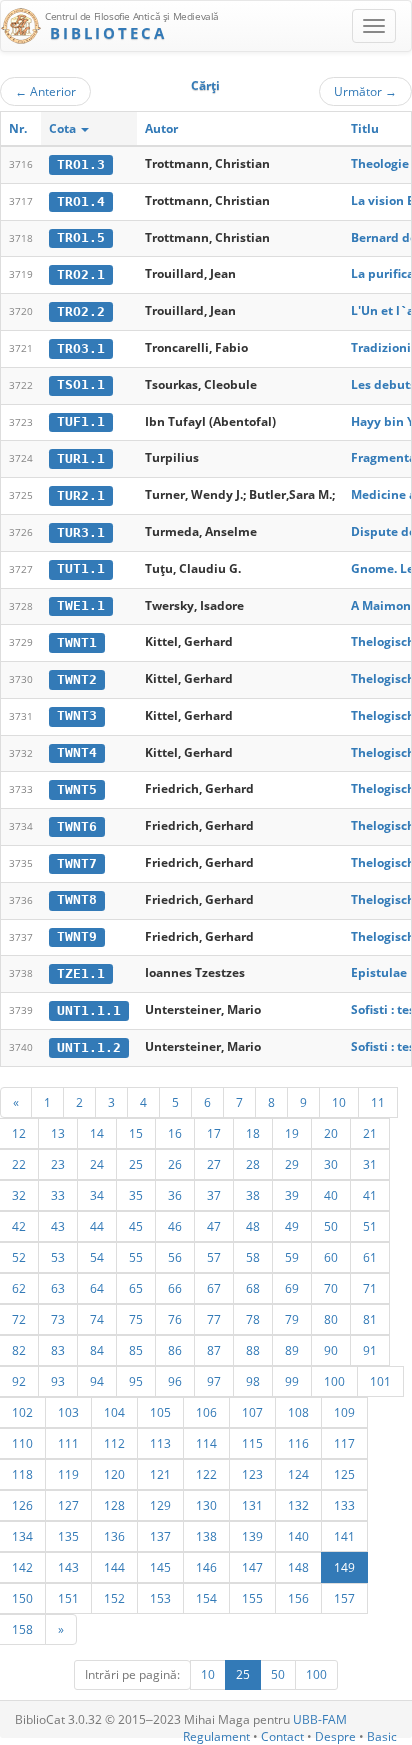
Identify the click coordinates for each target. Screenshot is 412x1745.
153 (160, 1598)
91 (370, 1350)
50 (331, 1226)
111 (68, 1443)
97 (214, 1381)
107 (252, 1412)
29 (292, 1164)
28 (253, 1164)
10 (339, 1102)
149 (344, 1567)
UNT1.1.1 (89, 1010)
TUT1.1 (81, 568)
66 (175, 1288)
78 (253, 1319)
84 (97, 1350)
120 (114, 1474)
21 (370, 1133)
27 (214, 1164)
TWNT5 (77, 789)
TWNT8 (77, 899)
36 (175, 1195)
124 (298, 1474)
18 (253, 1133)
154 (206, 1598)
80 (331, 1319)
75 (136, 1319)
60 (331, 1257)
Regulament (216, 1736)
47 (214, 1226)
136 (114, 1536)
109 (344, 1412)
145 (160, 1567)
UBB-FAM (320, 1719)
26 (175, 1164)
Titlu (365, 128)
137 (160, 1536)
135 (68, 1536)
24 (97, 1164)
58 (253, 1257)
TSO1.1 (81, 384)
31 (370, 1164)
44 (97, 1226)
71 (370, 1288)
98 (253, 1381)
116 (298, 1443)
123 (252, 1474)
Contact (282, 1736)
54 (97, 1257)
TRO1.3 (81, 164)
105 (160, 1412)
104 (114, 1412)
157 (344, 1598)
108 (298, 1412)
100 (334, 1381)
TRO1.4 (81, 201)
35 (136, 1195)
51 (370, 1226)
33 (58, 1195)
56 (175, 1257)
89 (292, 1350)
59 (292, 1257)
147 (252, 1567)
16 (175, 1133)
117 (344, 1443)
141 (344, 1536)
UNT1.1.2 (89, 1047)
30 (331, 1164)
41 (370, 1195)
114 (206, 1443)
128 (114, 1505)
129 (160, 1505)
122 (206, 1474)
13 (58, 1133)
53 (58, 1257)
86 (175, 1350)
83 (58, 1350)
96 (175, 1381)
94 (97, 1381)
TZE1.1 (81, 973)
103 (68, 1412)
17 (214, 1133)
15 (136, 1133)
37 (214, 1195)
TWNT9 (77, 936)
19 (292, 1133)
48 (253, 1226)
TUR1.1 (81, 458)
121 (160, 1474)
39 (292, 1195)
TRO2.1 (81, 274)
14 (97, 1133)
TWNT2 (77, 679)
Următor (365, 91)
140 (298, 1536)
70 (331, 1288)
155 (252, 1598)
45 (136, 1226)
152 (114, 1598)
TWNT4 (77, 752)
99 (292, 1381)
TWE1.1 (81, 605)
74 (97, 1319)
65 (136, 1288)
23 (58, 1164)
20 (331, 1133)
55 (136, 1257)
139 (252, 1536)
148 (298, 1567)
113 (160, 1443)
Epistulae (379, 972)
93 (58, 1381)
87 (214, 1350)
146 (206, 1567)
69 (292, 1288)
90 (331, 1350)
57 (214, 1257)
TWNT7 (77, 863)
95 (136, 1381)
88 (253, 1350)
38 (253, 1195)
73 (58, 1319)
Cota (64, 128)
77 (214, 1319)
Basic (382, 1736)
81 (370, 1319)
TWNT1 (77, 642)
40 (331, 1195)
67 (214, 1288)
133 (344, 1505)
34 (97, 1195)
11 (378, 1102)
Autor (161, 128)
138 (206, 1536)
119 (68, 1474)
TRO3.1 (81, 348)
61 (370, 1257)
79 (292, 1319)
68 (253, 1288)
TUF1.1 (81, 421)
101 (380, 1381)
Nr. (18, 128)
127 (68, 1505)
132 (298, 1505)
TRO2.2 (81, 311)
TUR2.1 (81, 495)
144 (114, 1567)
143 (68, 1567)
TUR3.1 (81, 532)
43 (58, 1226)
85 (136, 1350)
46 (175, 1226)
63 (58, 1288)
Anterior (45, 91)
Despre (335, 1736)
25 (136, 1164)
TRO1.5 (81, 237)
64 (97, 1288)
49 (292, 1226)
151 (68, 1598)
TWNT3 (77, 715)
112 (114, 1443)
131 (252, 1505)
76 (175, 1319)
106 (206, 1412)
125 (344, 1474)
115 (252, 1443)
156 (298, 1598)
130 (206, 1505)
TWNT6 (77, 826)
